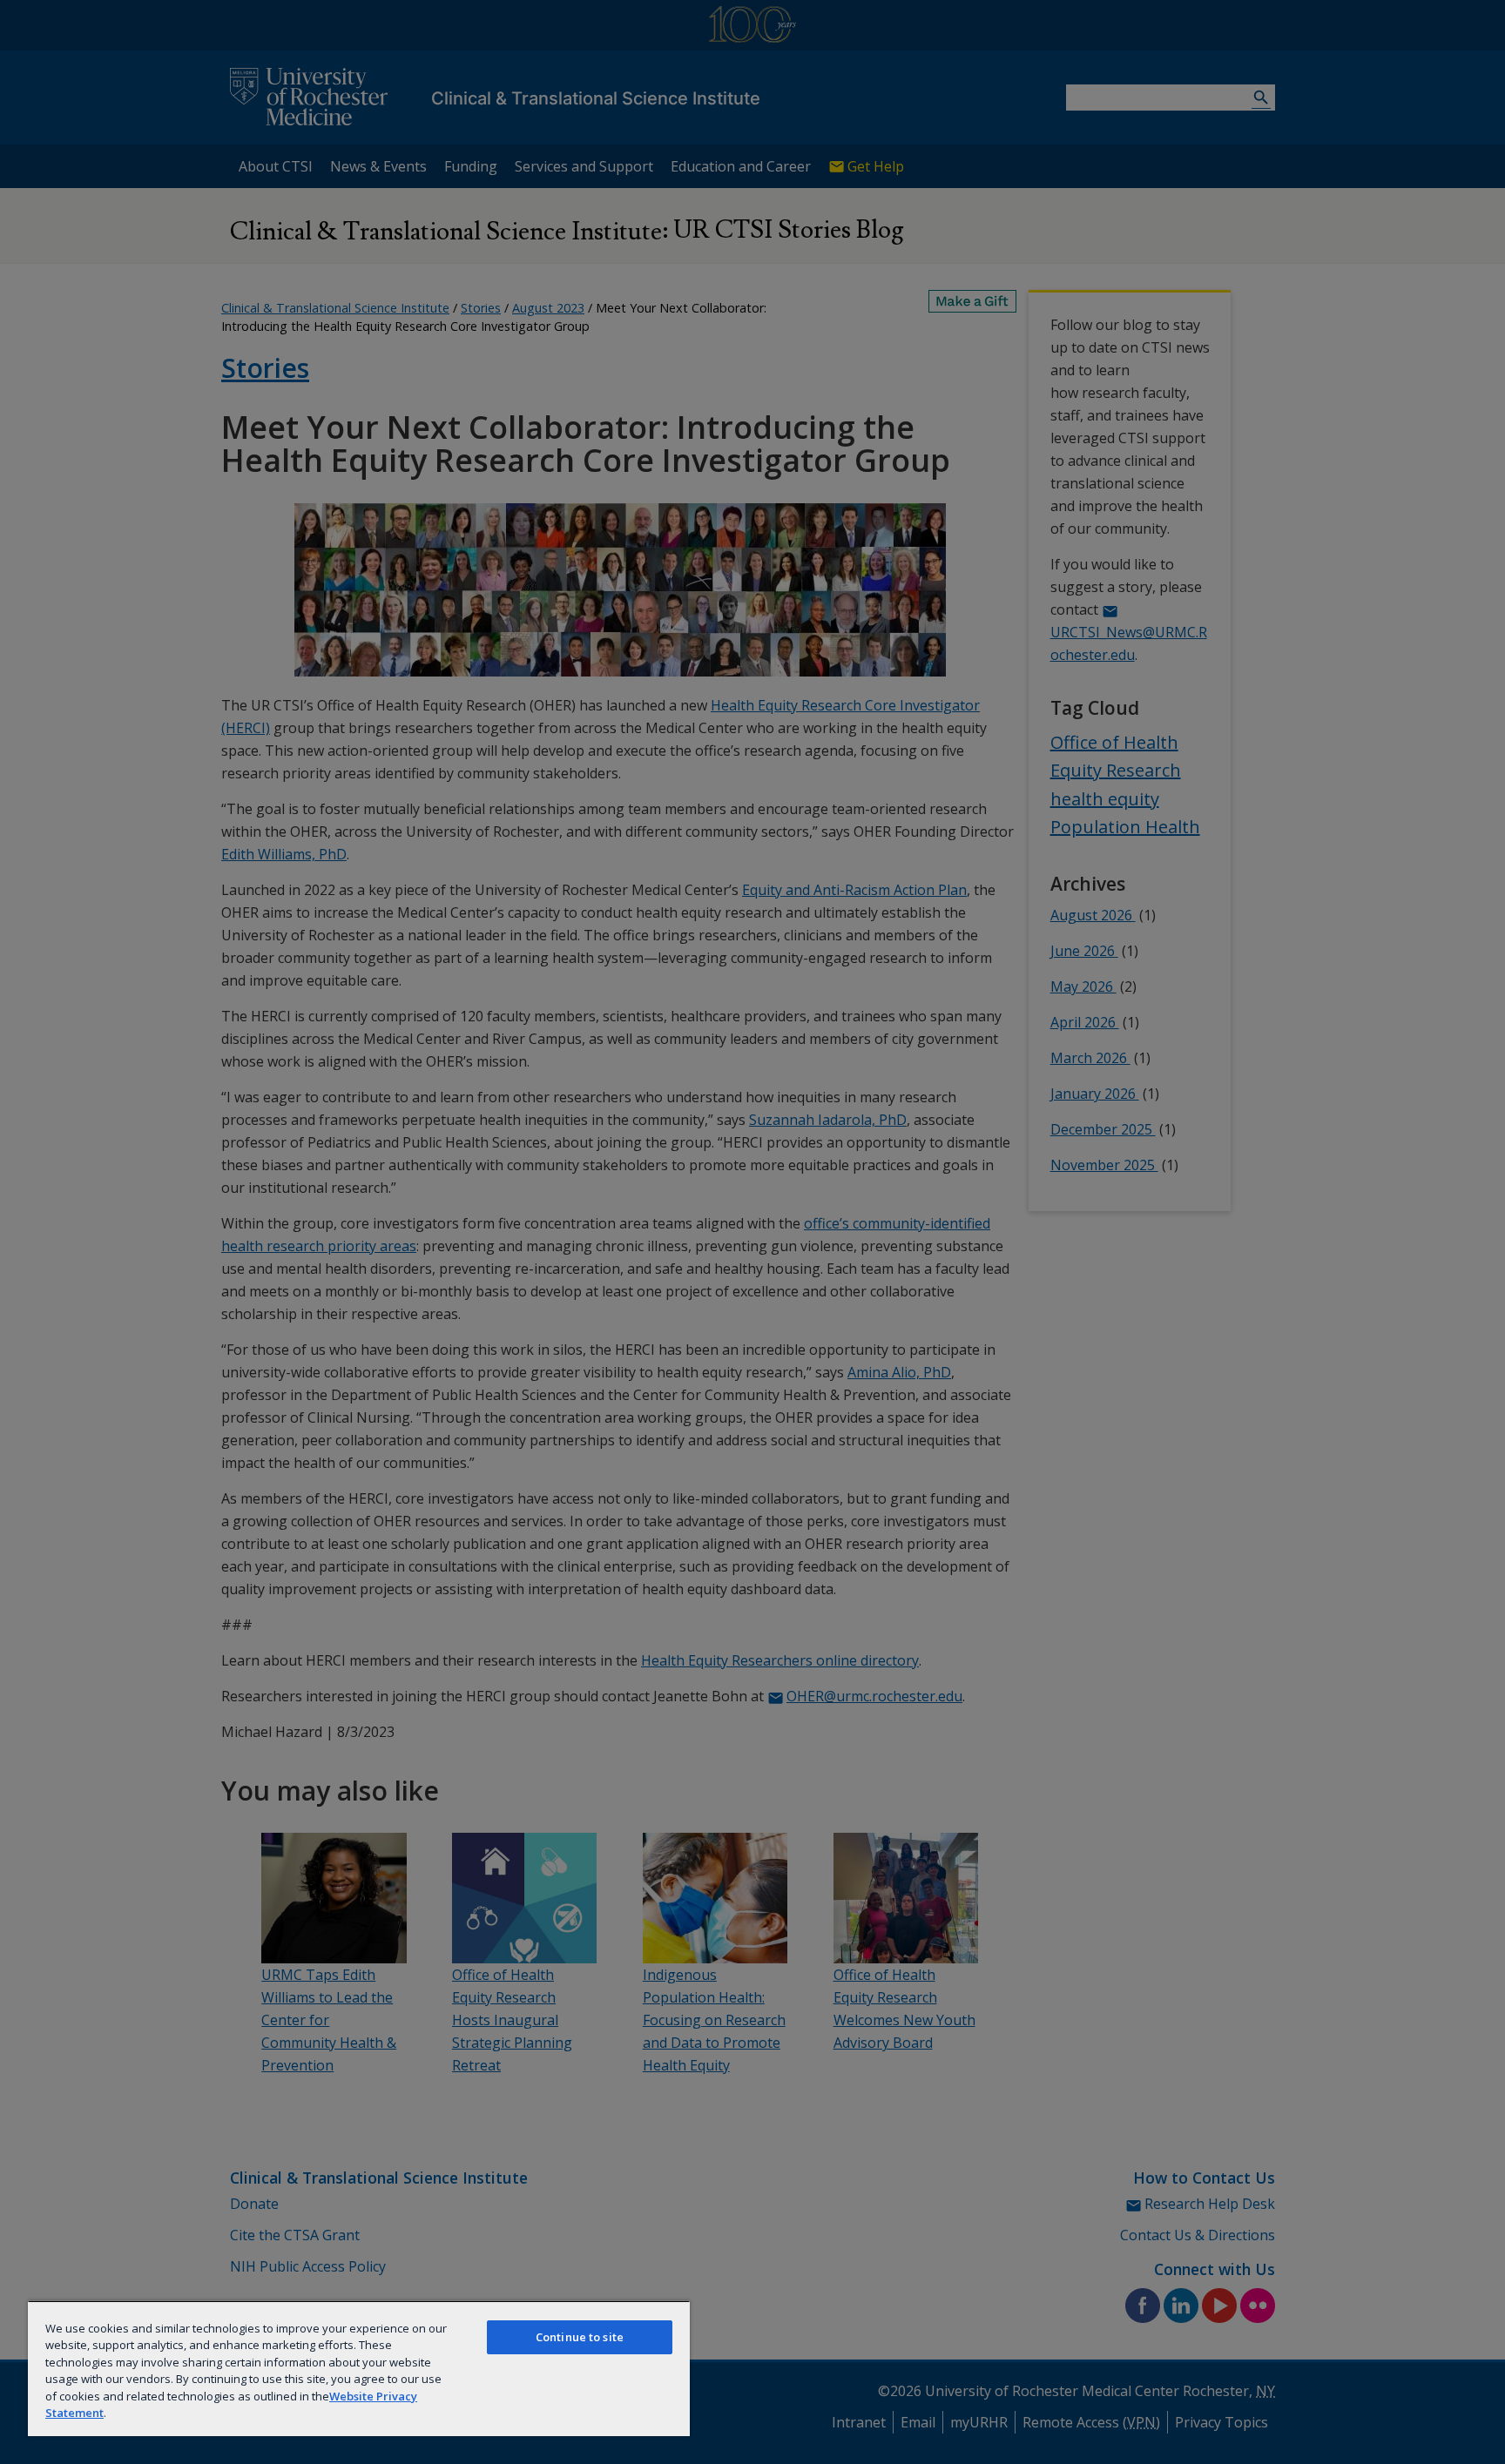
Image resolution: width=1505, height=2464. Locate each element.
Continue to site (580, 2337)
